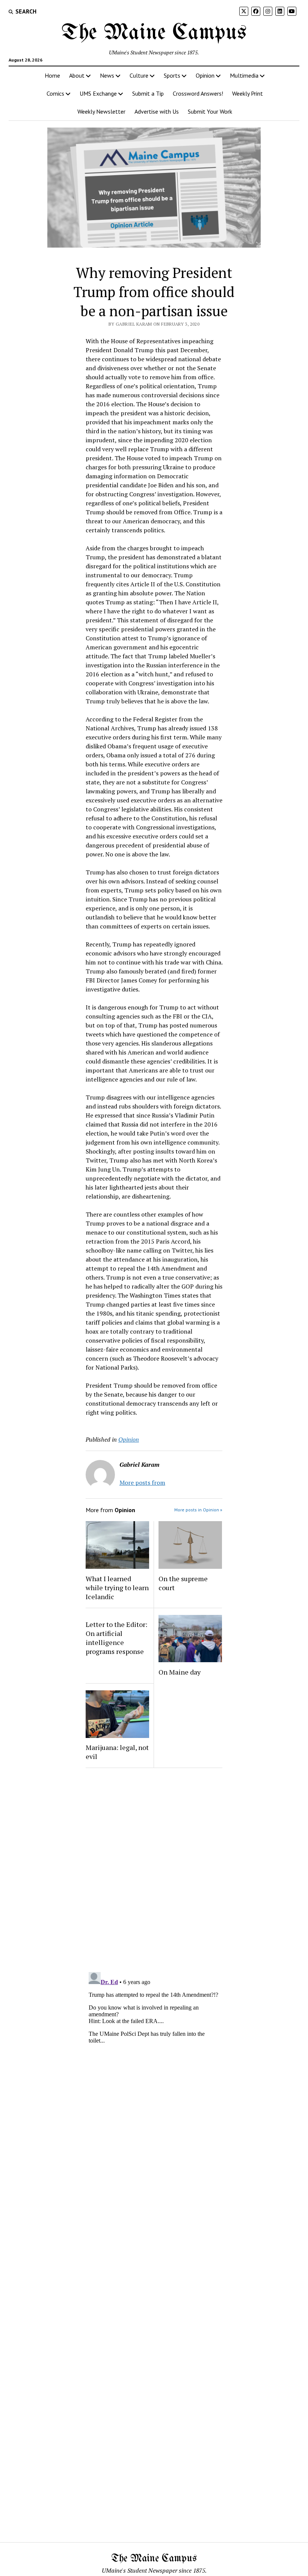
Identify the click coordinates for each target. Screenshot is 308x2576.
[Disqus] (154, 1869)
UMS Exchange (98, 93)
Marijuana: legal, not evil (117, 1752)
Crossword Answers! (198, 93)
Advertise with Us (157, 111)
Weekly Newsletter (101, 111)
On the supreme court (183, 1583)
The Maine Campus (154, 33)
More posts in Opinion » (198, 1510)
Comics (55, 93)
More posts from (142, 1483)
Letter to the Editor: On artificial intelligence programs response (116, 1638)
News (107, 75)
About (77, 75)
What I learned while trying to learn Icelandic (117, 1588)
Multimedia (244, 75)
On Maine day (180, 1672)
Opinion (205, 75)
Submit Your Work (210, 111)
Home (52, 75)
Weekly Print (248, 93)
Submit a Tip (148, 93)
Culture (139, 75)
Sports (172, 75)
